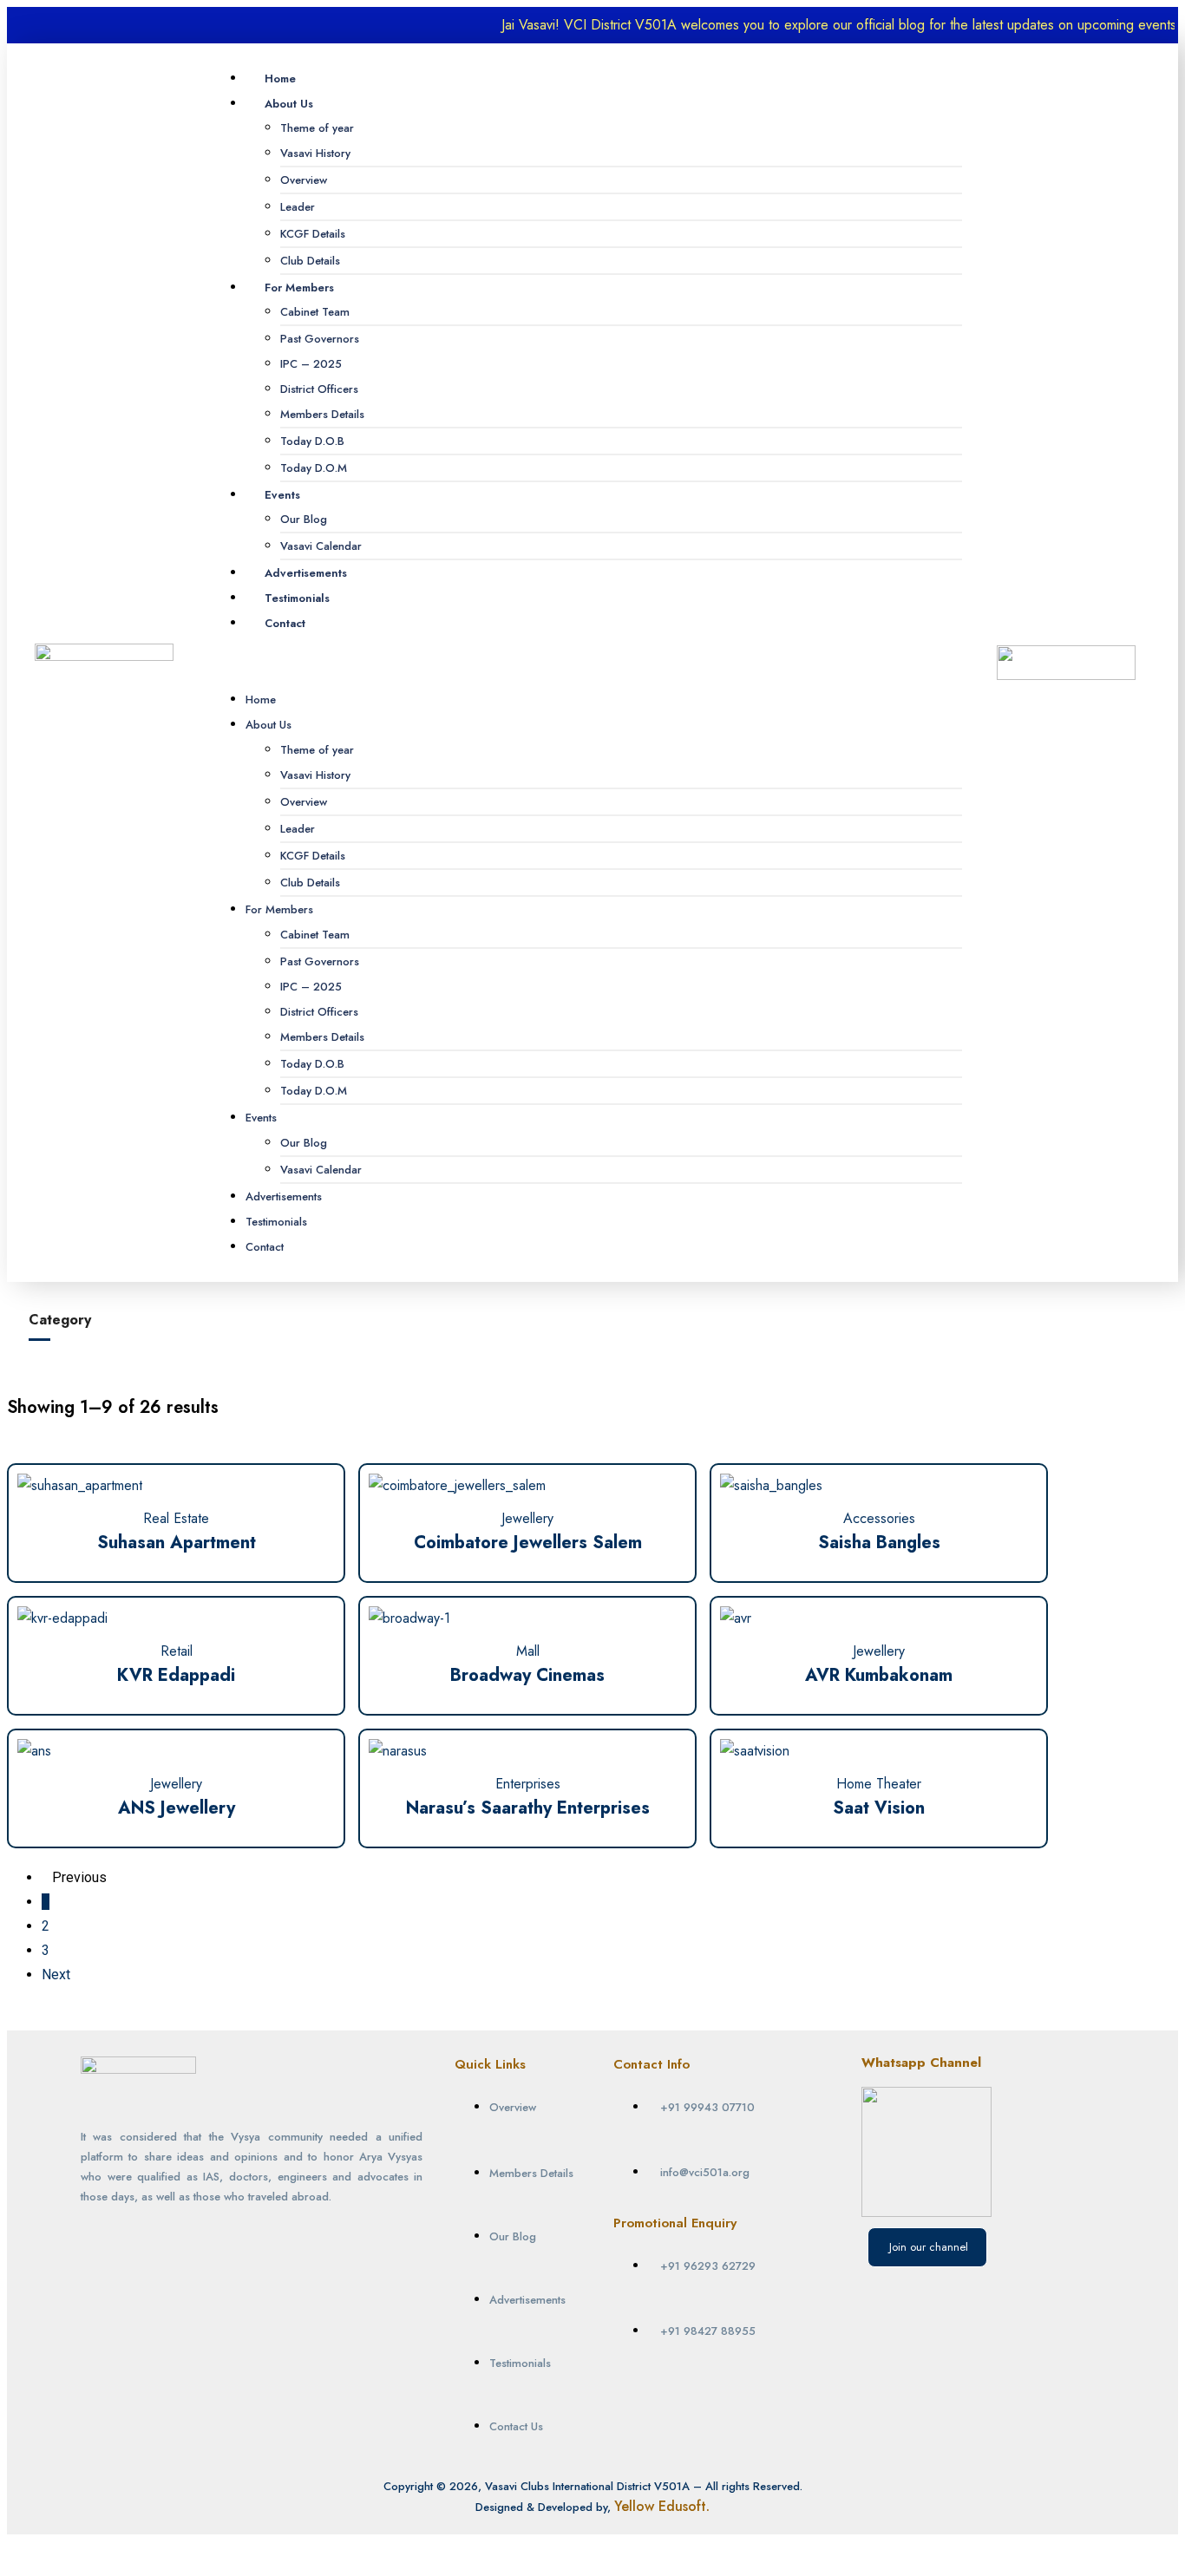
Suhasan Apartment (177, 1543)
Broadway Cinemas (527, 1675)
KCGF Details (313, 234)
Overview (304, 180)
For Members (299, 288)
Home (280, 78)
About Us (289, 104)
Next (56, 1974)
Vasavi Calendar (321, 546)
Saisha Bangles (879, 1543)
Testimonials (297, 598)
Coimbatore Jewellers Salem (528, 1543)
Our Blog (304, 519)
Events (282, 495)
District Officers (319, 389)
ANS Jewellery (177, 1808)
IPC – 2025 (311, 364)
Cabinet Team (315, 312)
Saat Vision (879, 1808)
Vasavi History (315, 153)
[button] (586, 662)
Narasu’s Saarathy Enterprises (528, 1808)
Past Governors (320, 339)
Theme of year (317, 128)
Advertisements (306, 573)
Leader (298, 207)
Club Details (310, 261)
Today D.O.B (312, 441)
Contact (285, 623)
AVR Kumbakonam (879, 1675)
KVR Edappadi (176, 1675)
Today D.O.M (314, 468)
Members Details (322, 414)
